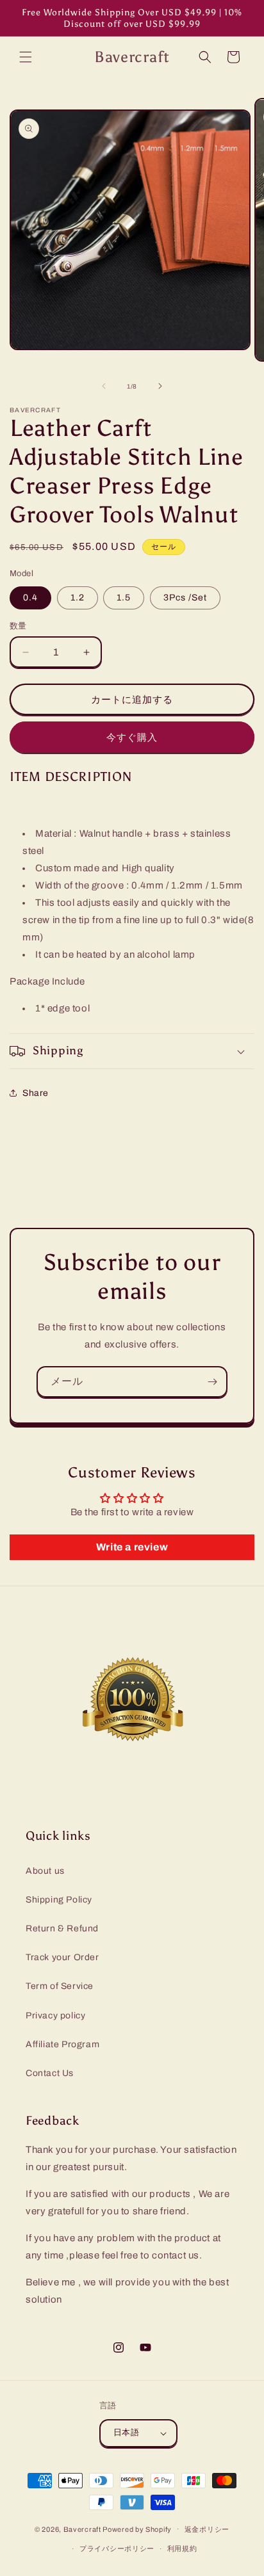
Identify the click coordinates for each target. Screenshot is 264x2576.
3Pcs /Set (185, 598)
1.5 (124, 598)
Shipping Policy (59, 1900)
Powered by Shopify (137, 2529)
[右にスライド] (160, 386)
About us (45, 1871)
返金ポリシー (207, 2529)
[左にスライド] (104, 386)
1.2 (78, 598)
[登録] (212, 1382)
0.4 (30, 598)
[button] (26, 57)
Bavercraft (82, 2529)
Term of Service (60, 1986)
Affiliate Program (62, 2044)
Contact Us (50, 2073)
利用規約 (182, 2548)
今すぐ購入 (132, 737)
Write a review (132, 1547)
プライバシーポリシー (117, 2548)
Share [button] (36, 1093)
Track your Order (62, 1957)
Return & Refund (62, 1928)
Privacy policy (55, 2016)
